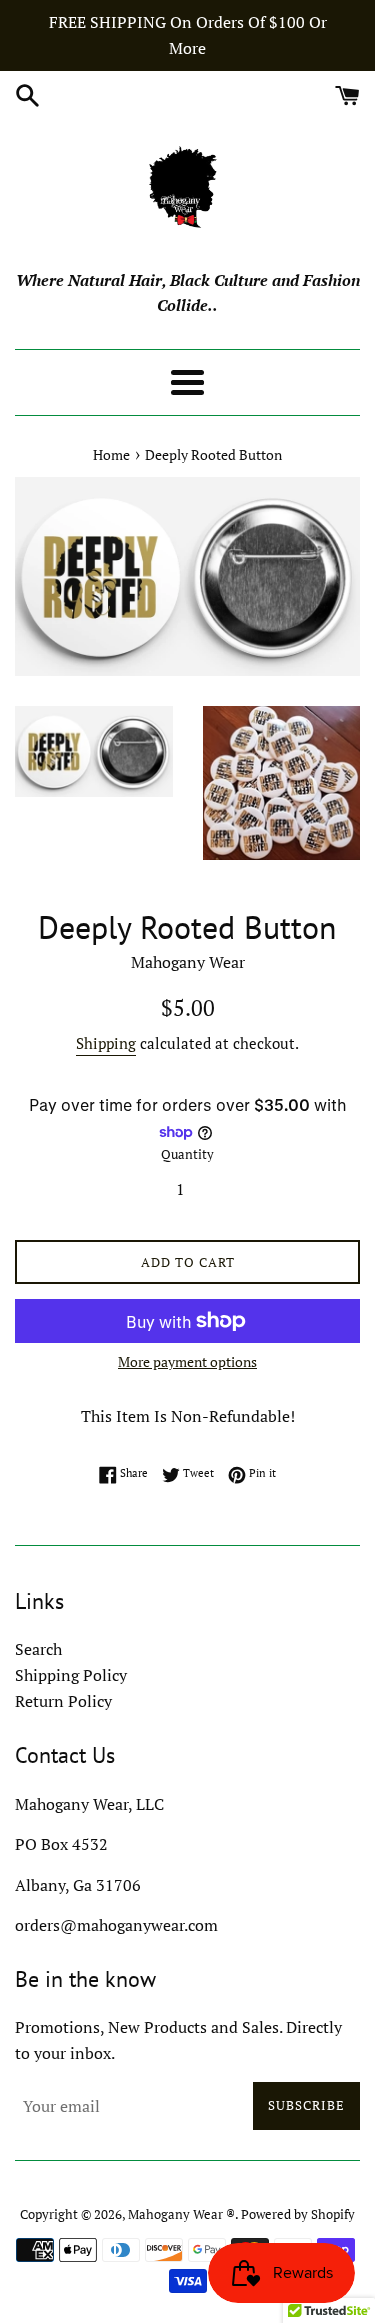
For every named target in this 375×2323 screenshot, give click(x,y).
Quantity (187, 1154)
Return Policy (63, 1701)
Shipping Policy (71, 1675)
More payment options (187, 1361)
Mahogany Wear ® (181, 2214)
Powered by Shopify (298, 2214)
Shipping (106, 1043)
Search (38, 1649)
